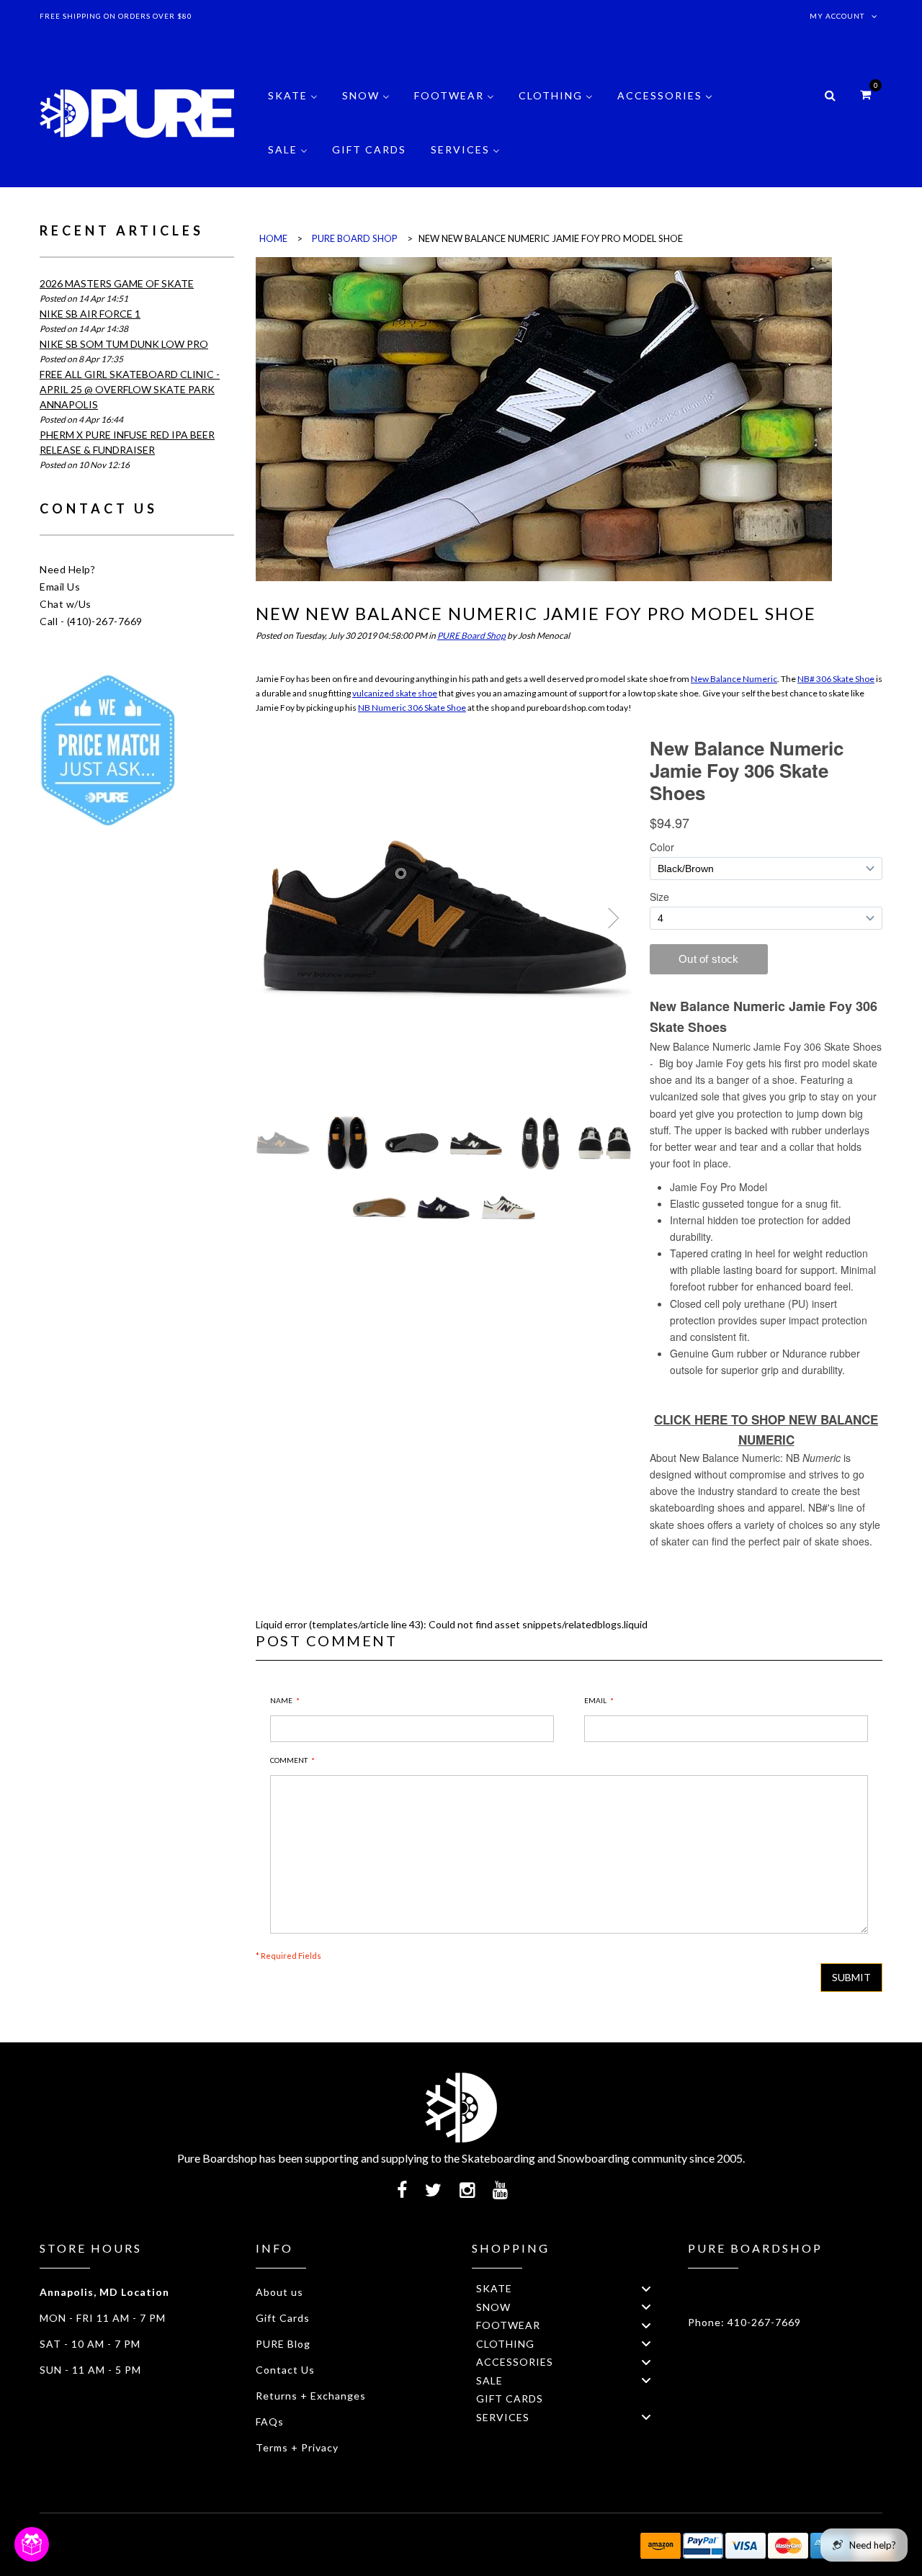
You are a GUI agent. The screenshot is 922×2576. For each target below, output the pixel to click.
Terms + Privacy (297, 2447)
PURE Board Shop (471, 636)
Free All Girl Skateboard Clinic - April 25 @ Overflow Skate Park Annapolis (130, 389)
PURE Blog (283, 2344)
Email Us (60, 587)
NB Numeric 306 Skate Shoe (412, 708)
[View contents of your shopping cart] (865, 94)
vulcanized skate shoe (395, 693)
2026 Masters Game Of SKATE (117, 283)
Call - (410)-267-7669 (91, 621)
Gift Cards (283, 2318)
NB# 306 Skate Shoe (836, 679)
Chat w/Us (66, 604)
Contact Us (285, 2370)
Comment (289, 1760)
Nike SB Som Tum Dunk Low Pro (124, 344)
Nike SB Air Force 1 (90, 314)
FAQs (270, 2422)
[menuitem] (293, 106)
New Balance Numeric (734, 679)
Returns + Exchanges (311, 2396)
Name (281, 1700)
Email (595, 1700)
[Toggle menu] (646, 2288)
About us (279, 2292)
